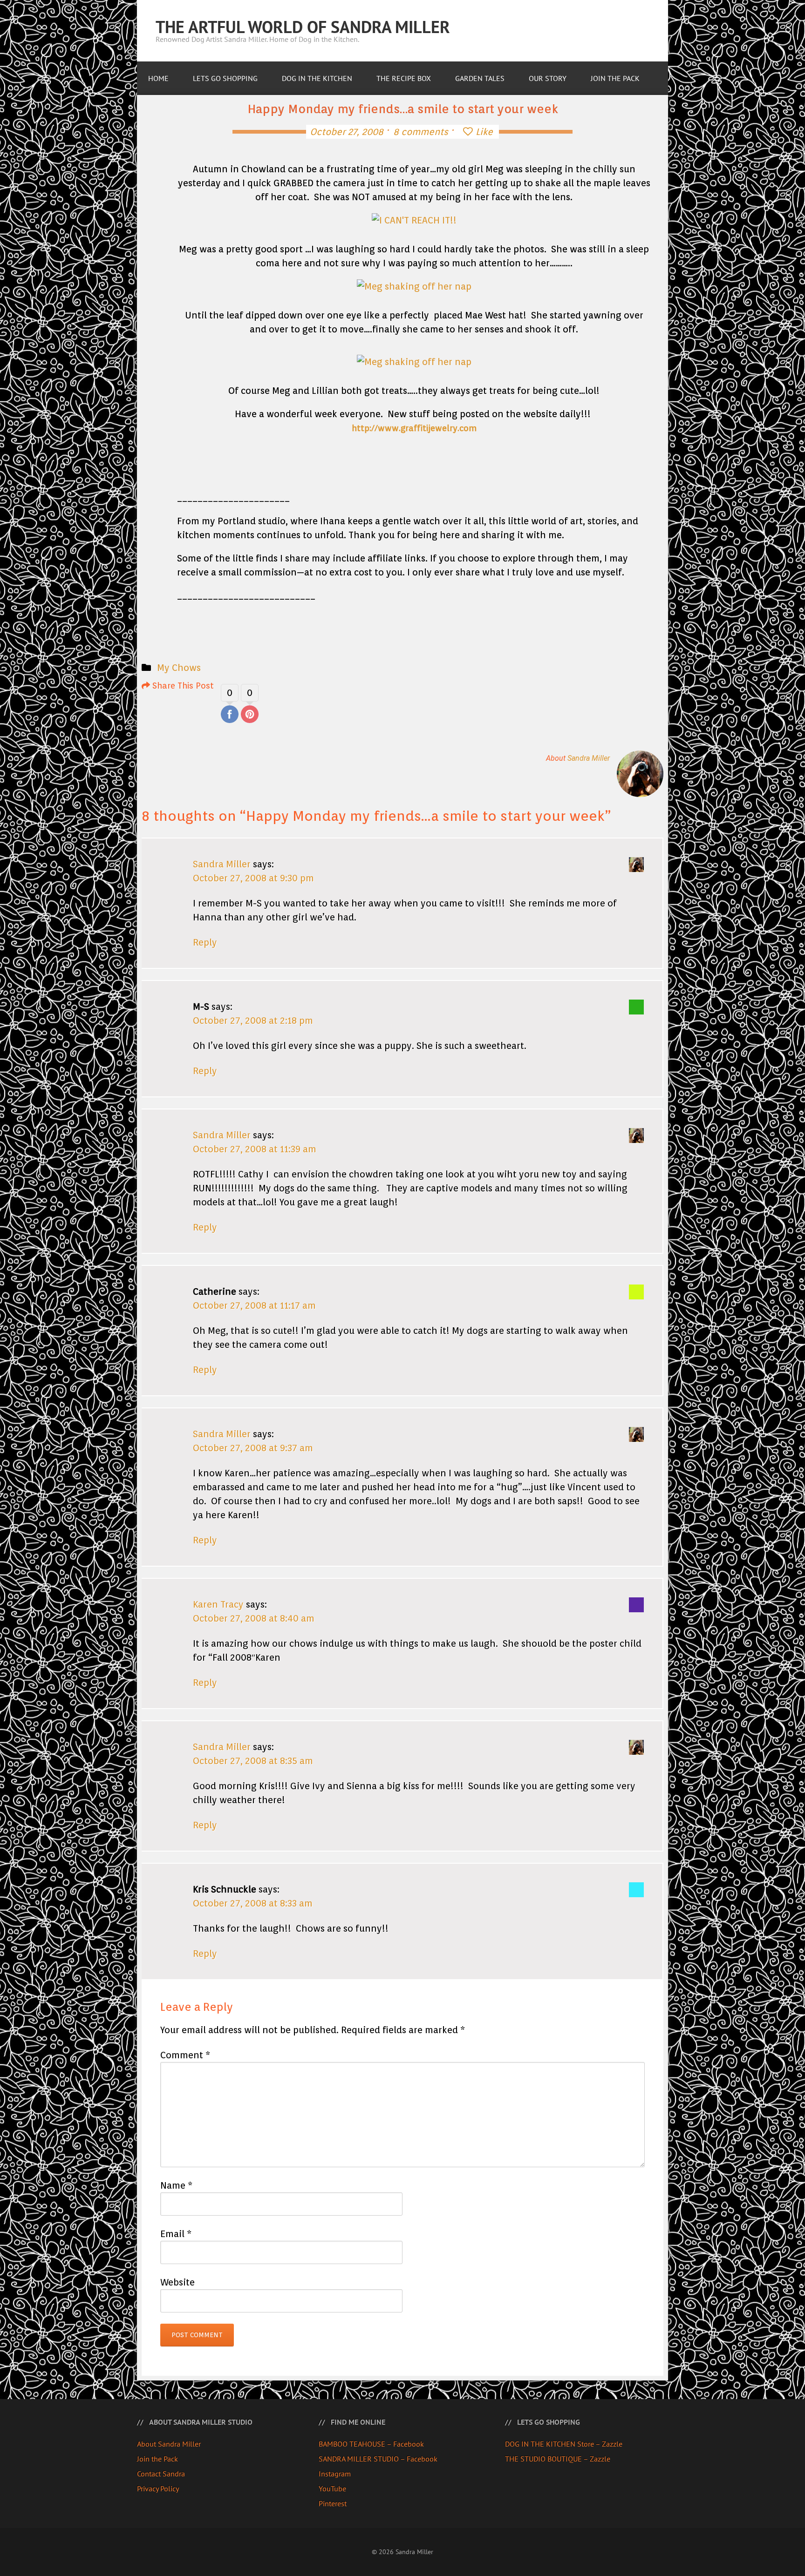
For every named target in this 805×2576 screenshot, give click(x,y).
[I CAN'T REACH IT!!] (414, 220)
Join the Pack (157, 2459)
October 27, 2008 (347, 132)
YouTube (332, 2488)
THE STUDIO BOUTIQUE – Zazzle (558, 2459)
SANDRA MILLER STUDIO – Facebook (378, 2459)
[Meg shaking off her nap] (414, 286)
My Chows (179, 668)
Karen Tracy (218, 1604)
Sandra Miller (589, 758)
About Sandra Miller (169, 2444)
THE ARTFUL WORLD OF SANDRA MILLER (303, 27)
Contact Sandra (161, 2474)
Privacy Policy (158, 2488)
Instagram (335, 2474)
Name (176, 2185)
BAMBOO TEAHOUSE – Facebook (371, 2444)
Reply (205, 942)
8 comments (421, 132)
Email (176, 2234)
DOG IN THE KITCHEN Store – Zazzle (564, 2444)
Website (177, 2282)
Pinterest (333, 2503)
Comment (185, 2055)
